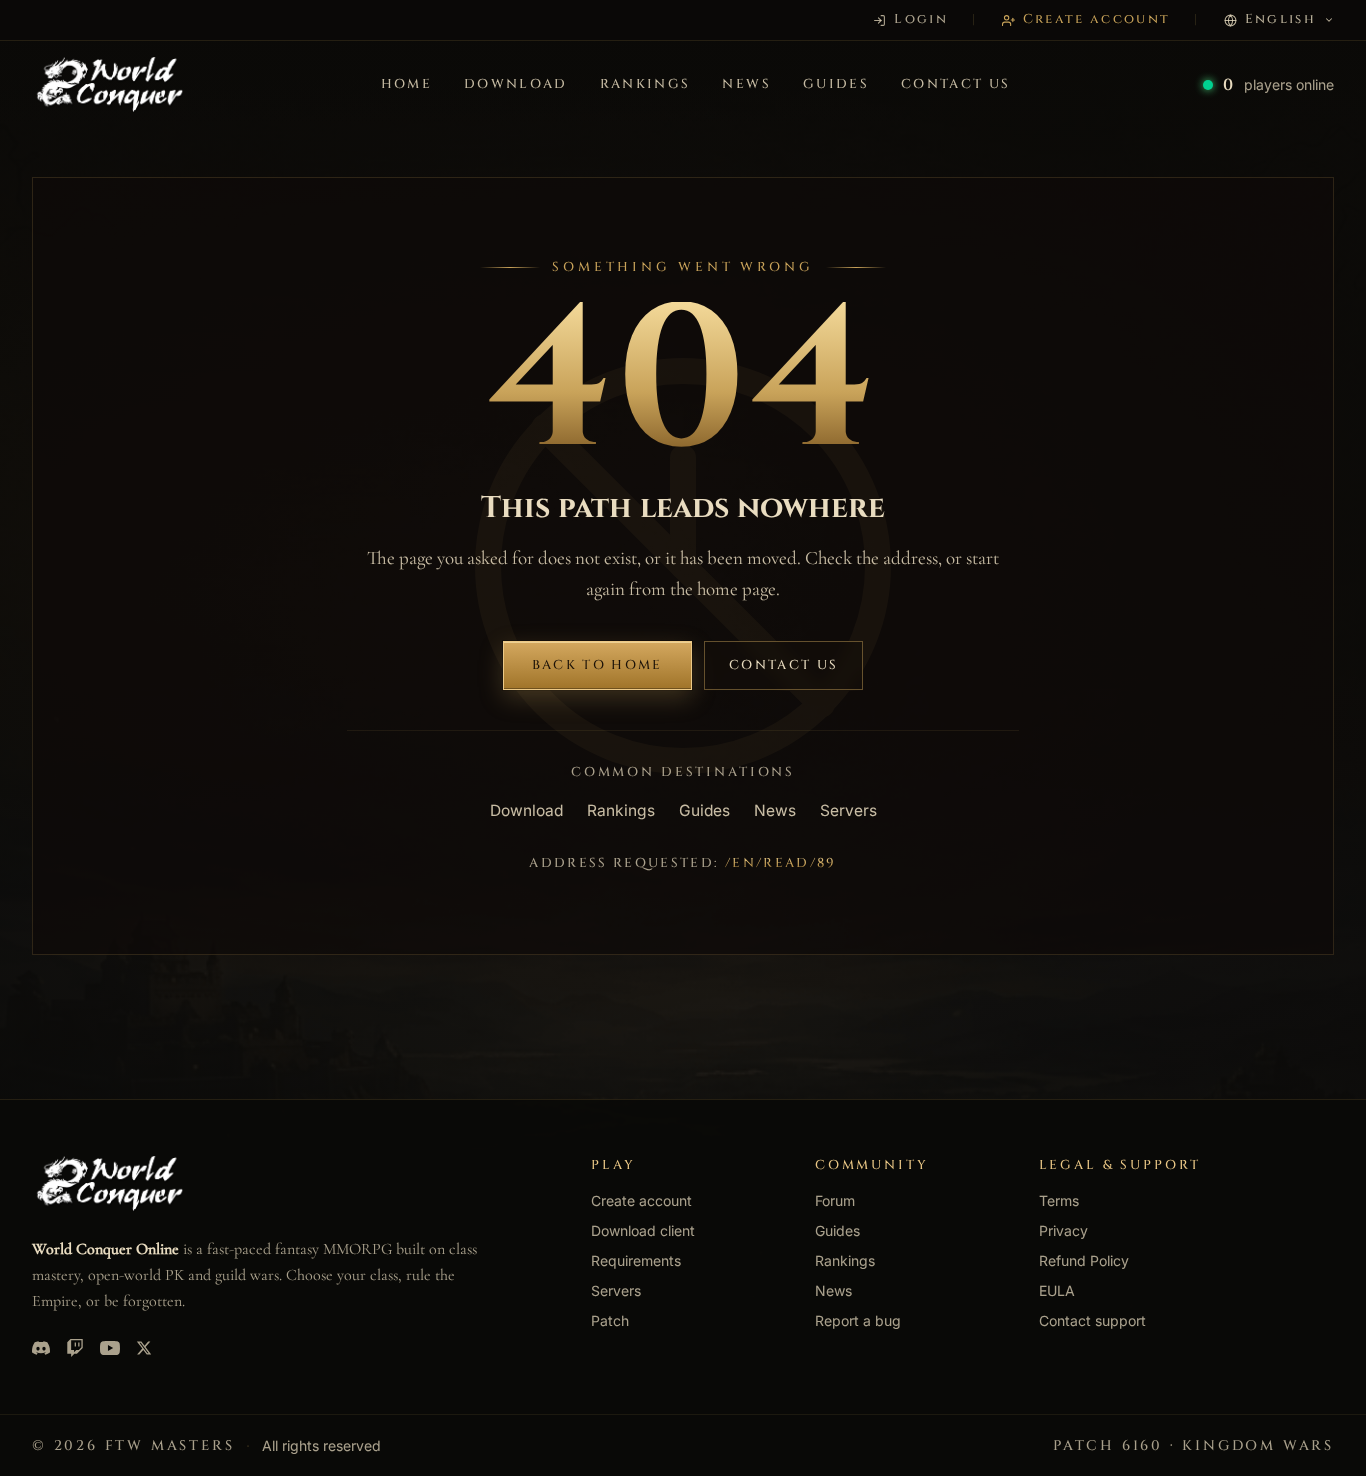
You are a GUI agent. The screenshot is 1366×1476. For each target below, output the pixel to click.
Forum (835, 1200)
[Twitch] (75, 1348)
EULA (1057, 1290)
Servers (848, 810)
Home (406, 84)
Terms (1059, 1200)
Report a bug (858, 1320)
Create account (641, 1200)
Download (516, 84)
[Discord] (41, 1348)
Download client (643, 1230)
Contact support (1092, 1320)
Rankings (645, 84)
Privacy (1063, 1230)
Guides (836, 84)
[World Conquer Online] (110, 85)
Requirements (636, 1260)
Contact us (955, 84)
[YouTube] (110, 1348)
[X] (144, 1348)
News (746, 84)
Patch (610, 1320)
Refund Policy (1084, 1260)
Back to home (597, 665)
